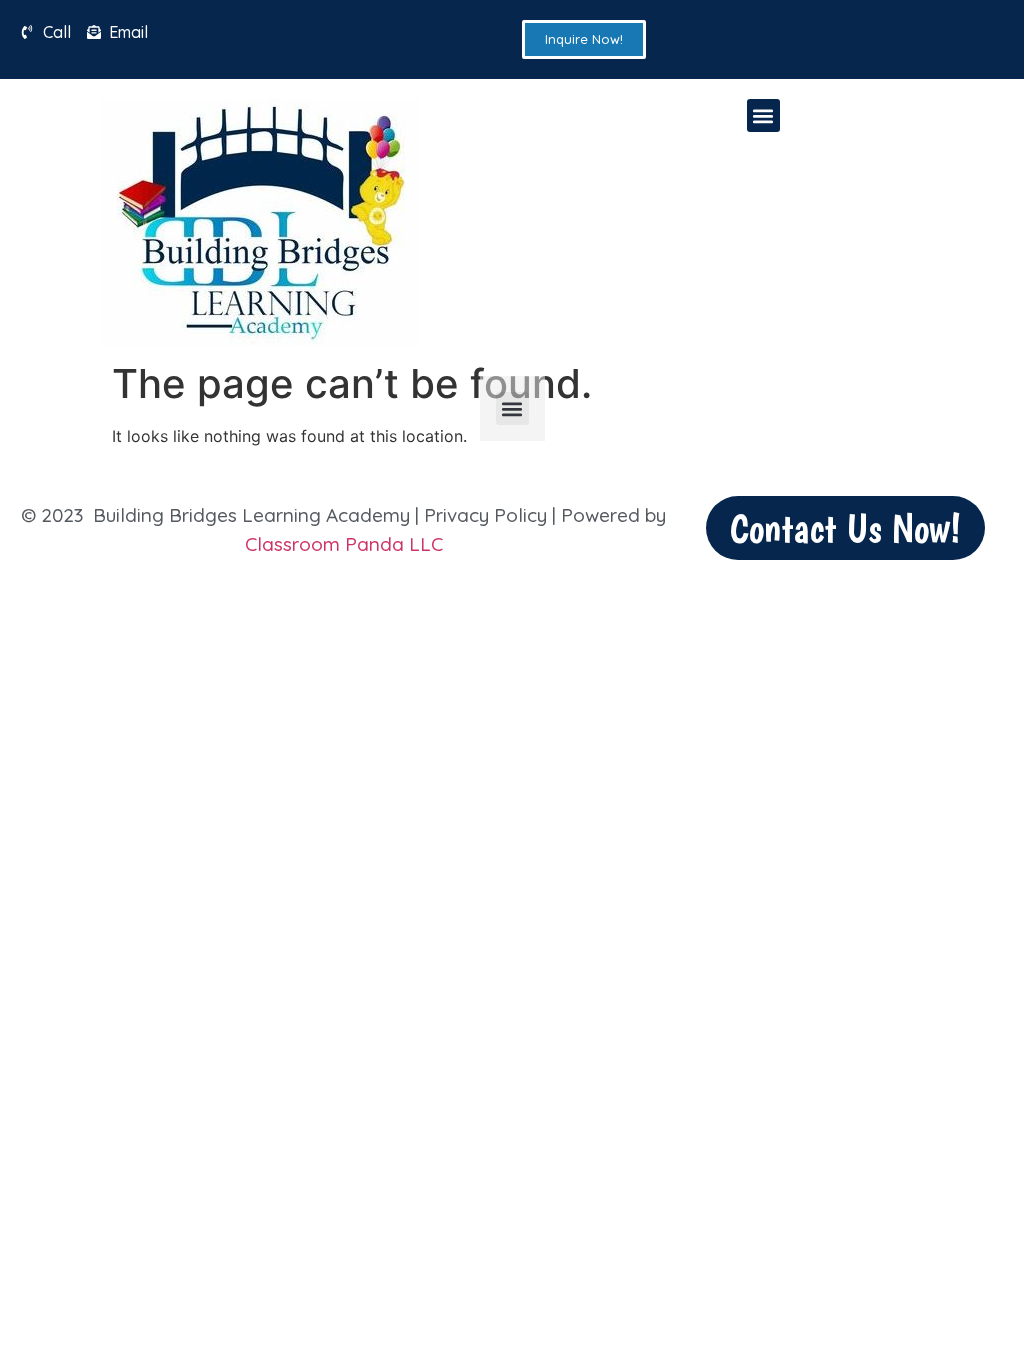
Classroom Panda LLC (344, 544)
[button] (763, 115)
